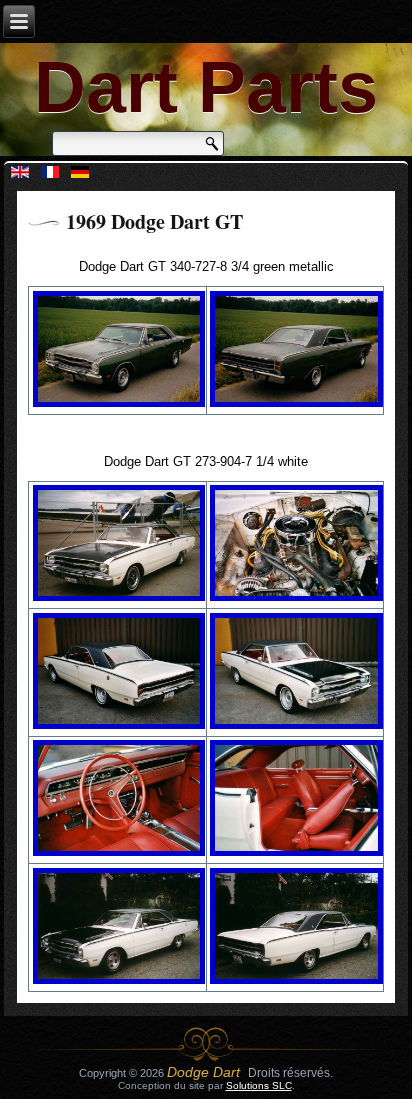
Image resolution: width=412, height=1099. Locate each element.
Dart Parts (206, 87)
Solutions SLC (259, 1085)
